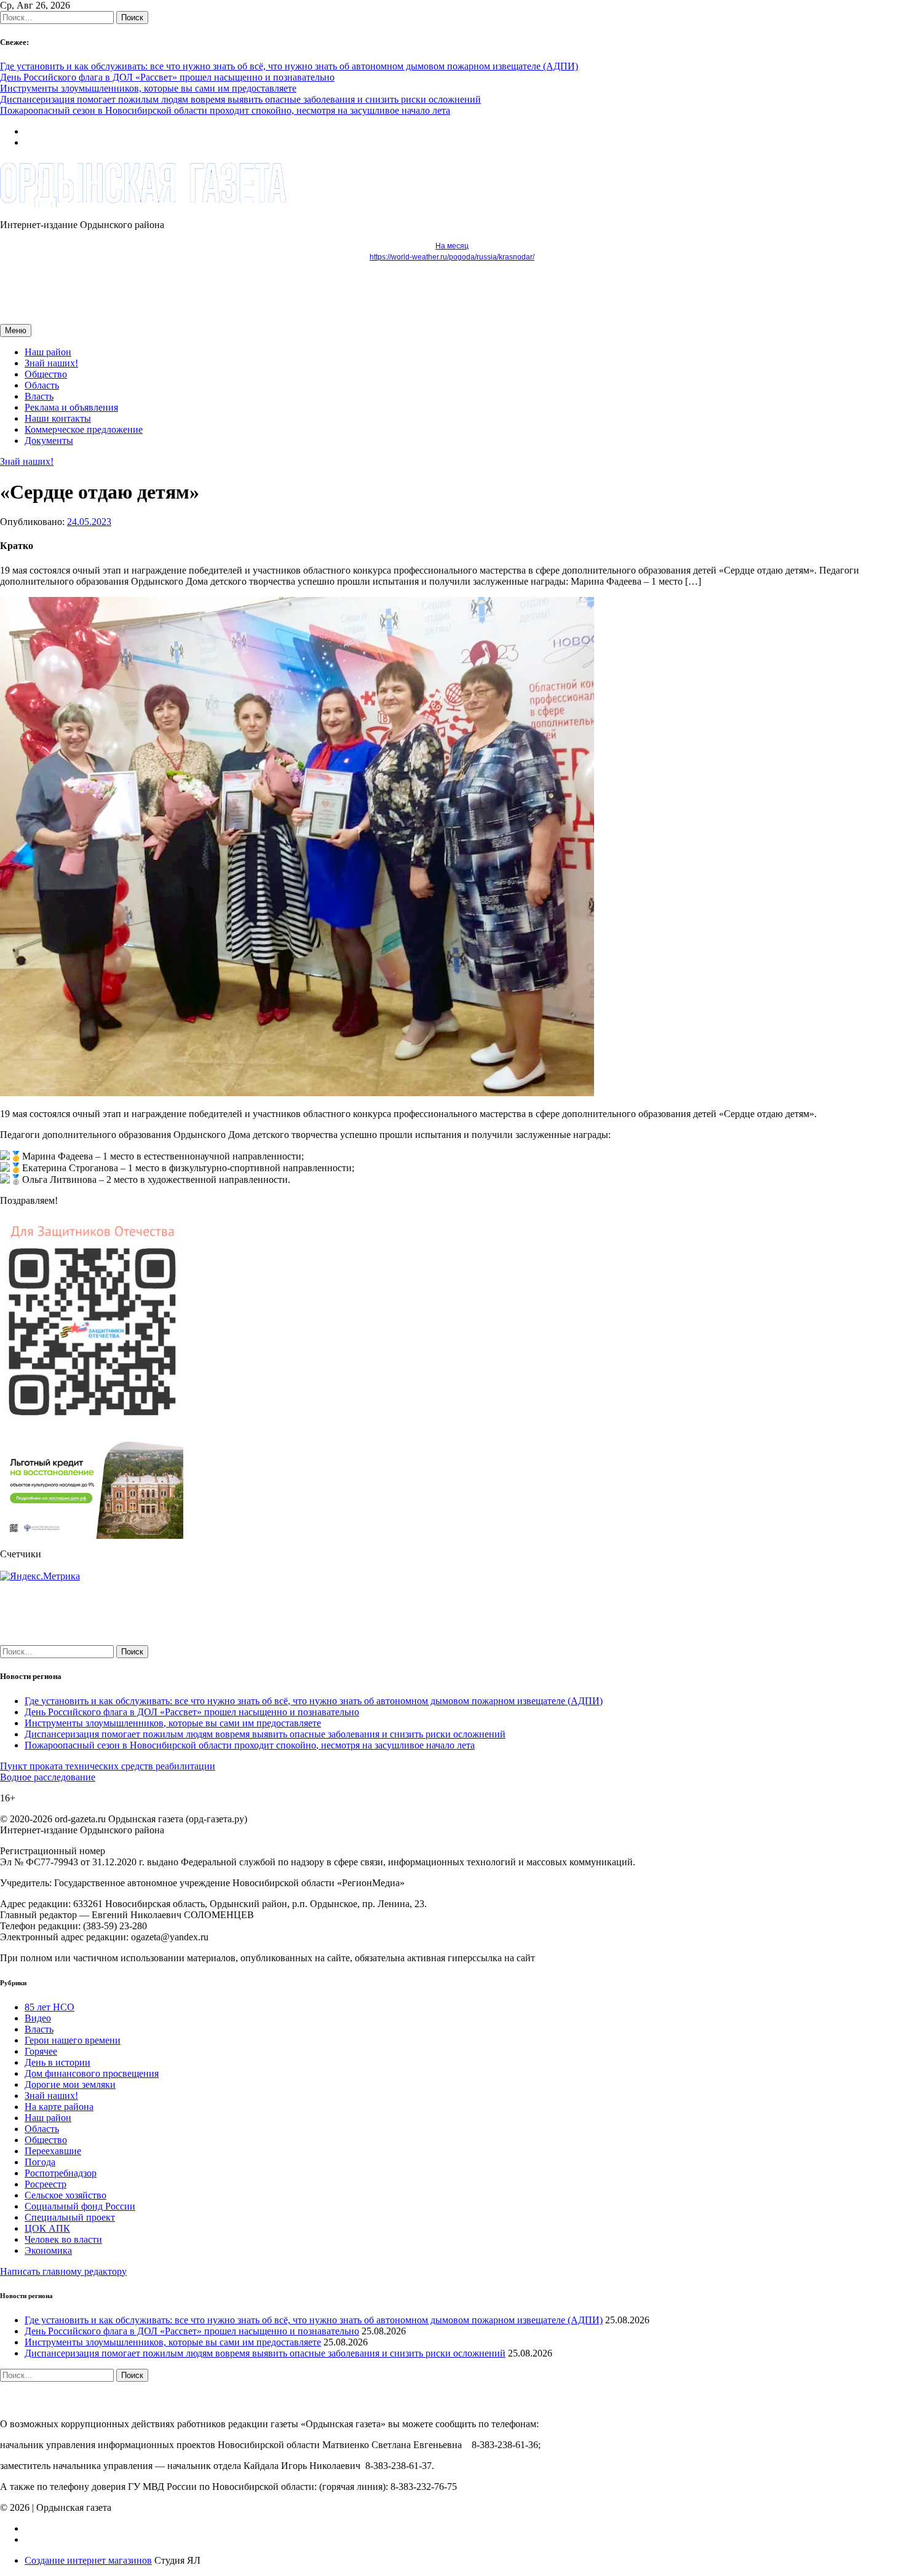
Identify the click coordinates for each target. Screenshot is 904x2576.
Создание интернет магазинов (88, 2560)
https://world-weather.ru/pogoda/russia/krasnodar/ (452, 257)
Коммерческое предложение (84, 429)
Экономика (48, 2250)
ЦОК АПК (47, 2228)
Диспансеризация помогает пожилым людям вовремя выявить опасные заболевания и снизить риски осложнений (240, 99)
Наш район (48, 352)
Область (42, 385)
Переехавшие (53, 2151)
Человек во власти (63, 2239)
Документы (49, 441)
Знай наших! (51, 363)
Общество (46, 374)
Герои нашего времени (73, 2040)
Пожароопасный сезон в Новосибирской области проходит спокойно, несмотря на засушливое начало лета (225, 110)
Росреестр (46, 2184)
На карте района (59, 2107)
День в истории (57, 2062)
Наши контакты (58, 418)
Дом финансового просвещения (92, 2073)
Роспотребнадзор (61, 2173)
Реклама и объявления (71, 407)
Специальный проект (70, 2217)
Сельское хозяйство (65, 2195)
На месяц (452, 246)
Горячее (41, 2051)
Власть (39, 396)
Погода (40, 2162)
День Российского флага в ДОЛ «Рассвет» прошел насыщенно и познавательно (167, 77)
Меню (16, 330)
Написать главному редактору (63, 2271)
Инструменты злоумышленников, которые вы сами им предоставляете (148, 88)
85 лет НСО (50, 2007)
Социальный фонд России (80, 2206)
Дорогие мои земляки (70, 2084)
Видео (38, 2018)
